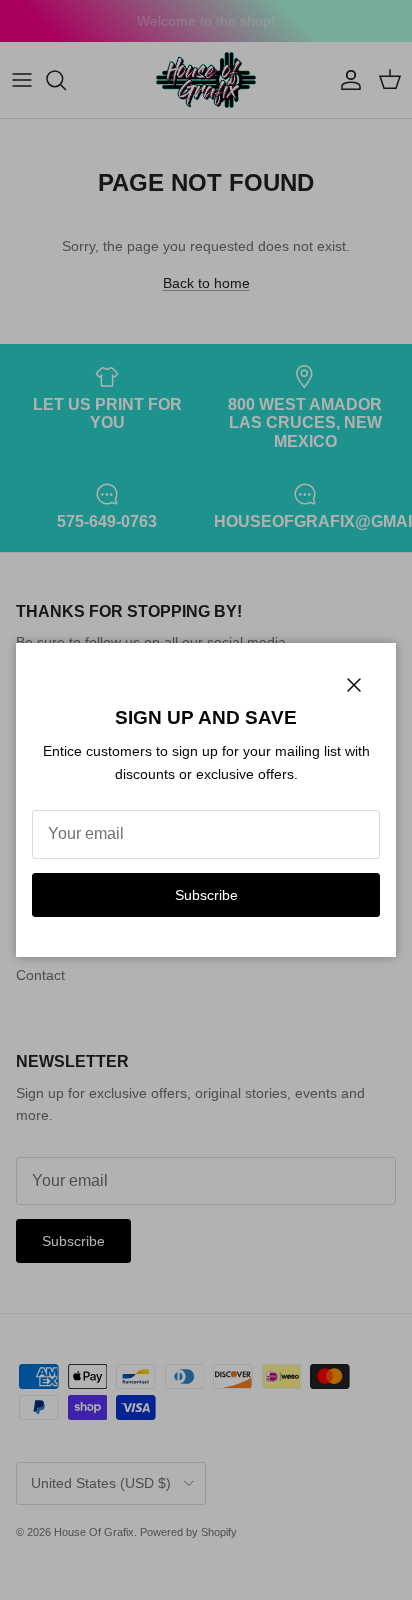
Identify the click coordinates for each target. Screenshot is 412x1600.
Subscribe (206, 895)
